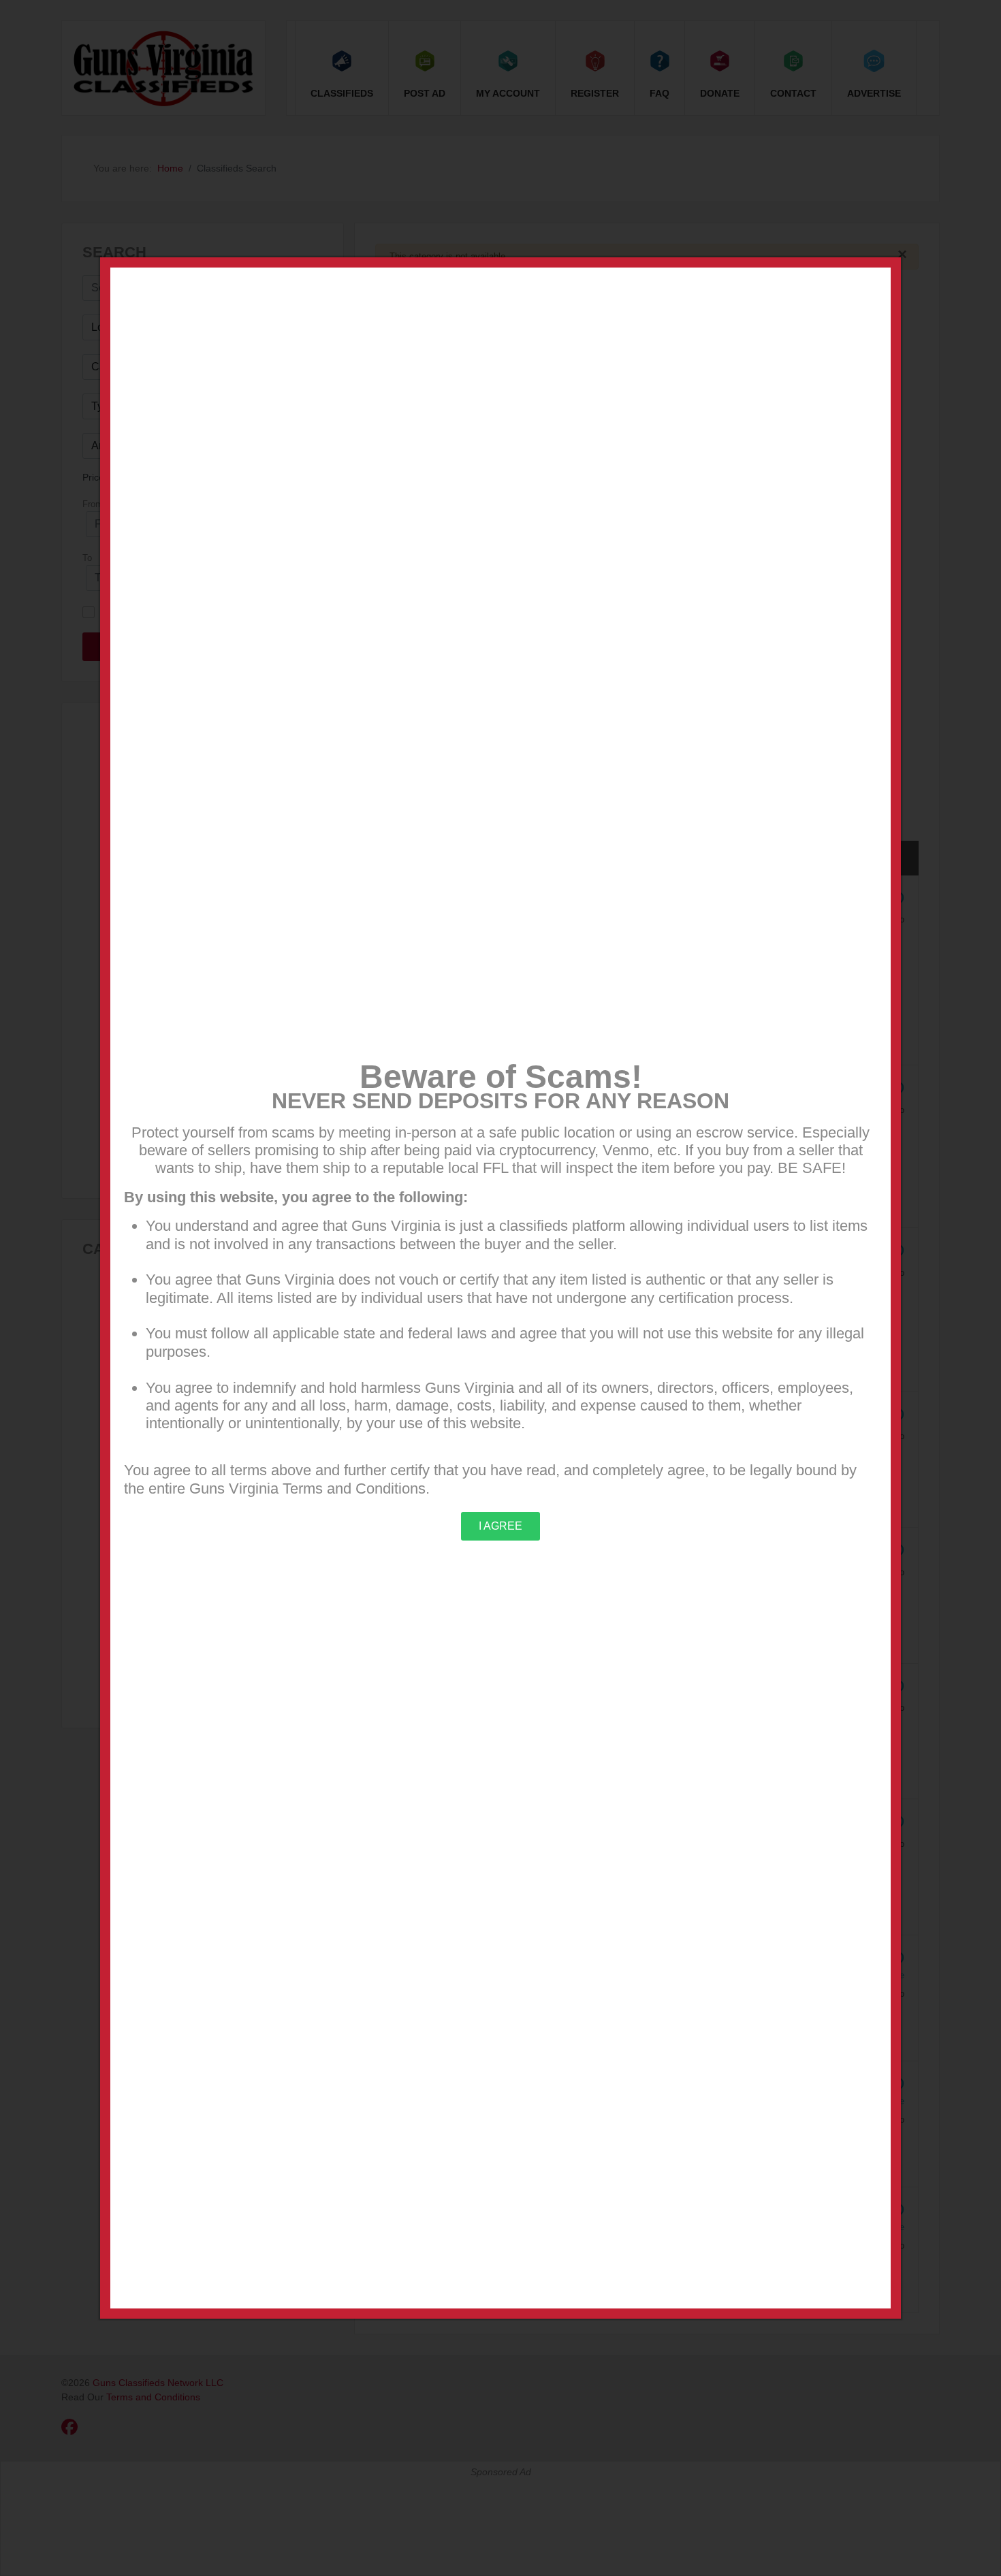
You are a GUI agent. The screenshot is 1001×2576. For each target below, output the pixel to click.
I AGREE (500, 1526)
